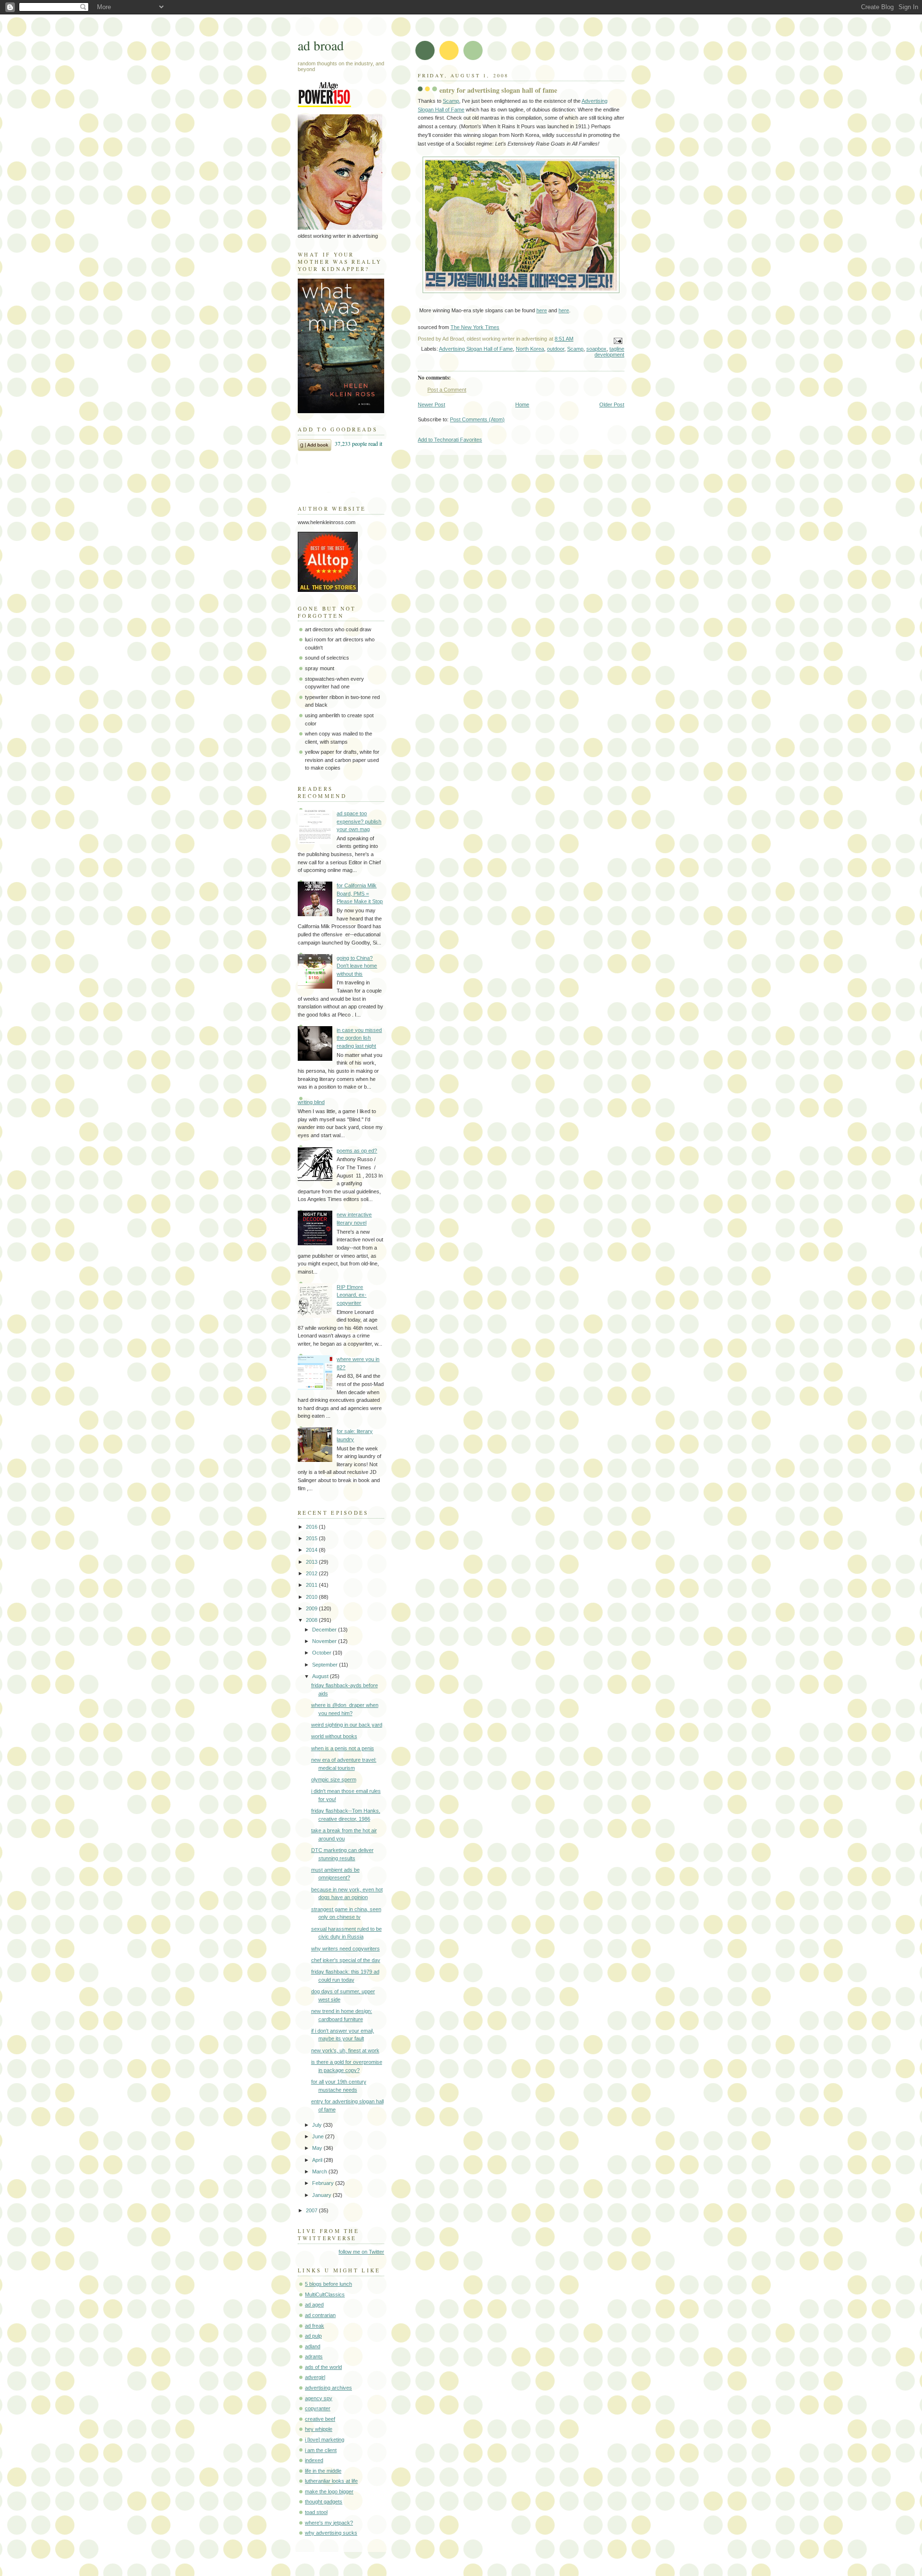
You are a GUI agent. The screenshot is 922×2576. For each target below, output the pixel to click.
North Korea (530, 349)
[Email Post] (617, 340)
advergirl (315, 2377)
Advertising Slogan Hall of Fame (476, 349)
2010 (312, 1597)
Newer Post (431, 405)
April (318, 2160)
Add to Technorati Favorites (450, 440)
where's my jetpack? (329, 2523)
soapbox (596, 349)
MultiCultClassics (325, 2294)
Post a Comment (447, 390)
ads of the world (323, 2367)
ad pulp (313, 2336)
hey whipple (319, 2429)
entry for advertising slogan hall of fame (498, 90)
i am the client (321, 2450)
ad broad (321, 45)
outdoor (556, 349)
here (542, 310)
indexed (314, 2460)
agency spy (319, 2398)
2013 (312, 1562)
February (324, 2183)
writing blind (311, 1102)
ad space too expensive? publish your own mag (359, 821)
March (320, 2171)
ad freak (315, 2326)
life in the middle (323, 2471)
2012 (312, 1573)
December (325, 1630)
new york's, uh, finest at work (345, 2050)
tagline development (609, 352)
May (318, 2148)
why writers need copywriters (346, 1949)
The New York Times (475, 327)
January (322, 2195)
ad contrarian (320, 2315)
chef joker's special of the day (346, 1960)
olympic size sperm (334, 1779)
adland (313, 2346)
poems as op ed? (357, 1151)
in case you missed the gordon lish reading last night (359, 1038)
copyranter (318, 2408)
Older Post (612, 405)
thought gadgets (324, 2502)
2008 (312, 1620)
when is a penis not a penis (343, 1748)
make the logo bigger (329, 2491)
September (326, 1665)
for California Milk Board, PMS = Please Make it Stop (360, 893)
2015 (312, 1538)
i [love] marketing (325, 2440)
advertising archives (328, 2388)
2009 (312, 1608)
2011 (312, 1585)
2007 (312, 2210)
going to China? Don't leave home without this (357, 966)
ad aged (314, 2305)
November (325, 1641)
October (322, 1653)
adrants (314, 2356)
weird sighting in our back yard (347, 1725)
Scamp (451, 101)
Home (522, 405)
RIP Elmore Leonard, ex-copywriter (352, 1295)
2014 (312, 1550)
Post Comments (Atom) (477, 419)
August (321, 1676)
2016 (312, 1527)
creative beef (320, 2419)
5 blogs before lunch (328, 2284)
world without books (334, 1736)
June (319, 2136)
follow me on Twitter (361, 2252)
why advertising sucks (331, 2533)
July (318, 2125)
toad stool (316, 2512)
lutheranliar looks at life (331, 2481)
